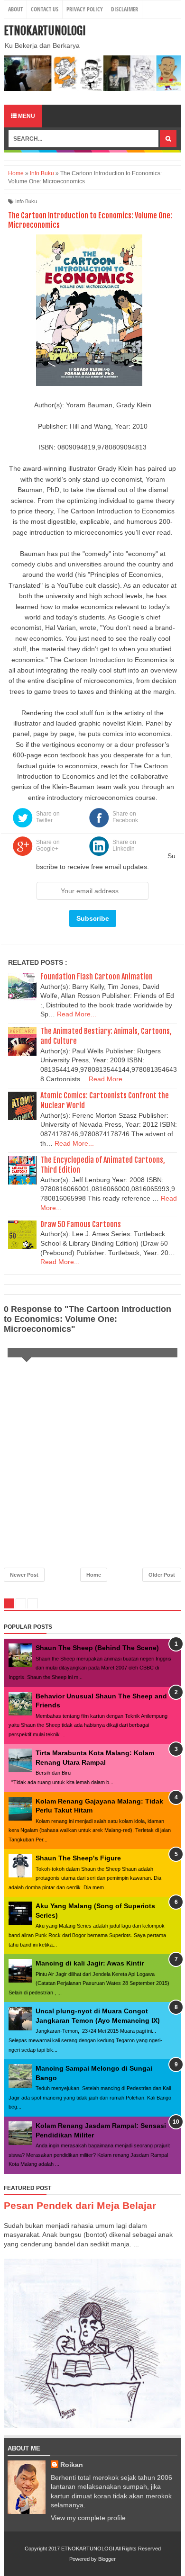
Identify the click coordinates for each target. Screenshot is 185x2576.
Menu (26, 116)
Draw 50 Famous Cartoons (81, 1224)
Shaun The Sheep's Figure (78, 1858)
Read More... (77, 1014)
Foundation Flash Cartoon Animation (97, 977)
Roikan (72, 2465)
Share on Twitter (48, 817)
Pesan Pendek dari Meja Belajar (80, 2205)
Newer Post (24, 1575)
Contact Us (45, 9)
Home (94, 1575)
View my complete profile (88, 2518)
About (15, 9)
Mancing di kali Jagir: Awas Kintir (90, 1963)
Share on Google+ (48, 845)
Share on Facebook (125, 817)
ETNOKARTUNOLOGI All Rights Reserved (111, 2549)
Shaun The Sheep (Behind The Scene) (97, 1648)
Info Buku (26, 201)
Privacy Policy (85, 9)
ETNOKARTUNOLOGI (45, 31)
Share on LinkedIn (124, 845)
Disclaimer (125, 9)
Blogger (107, 2559)
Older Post (162, 1575)
